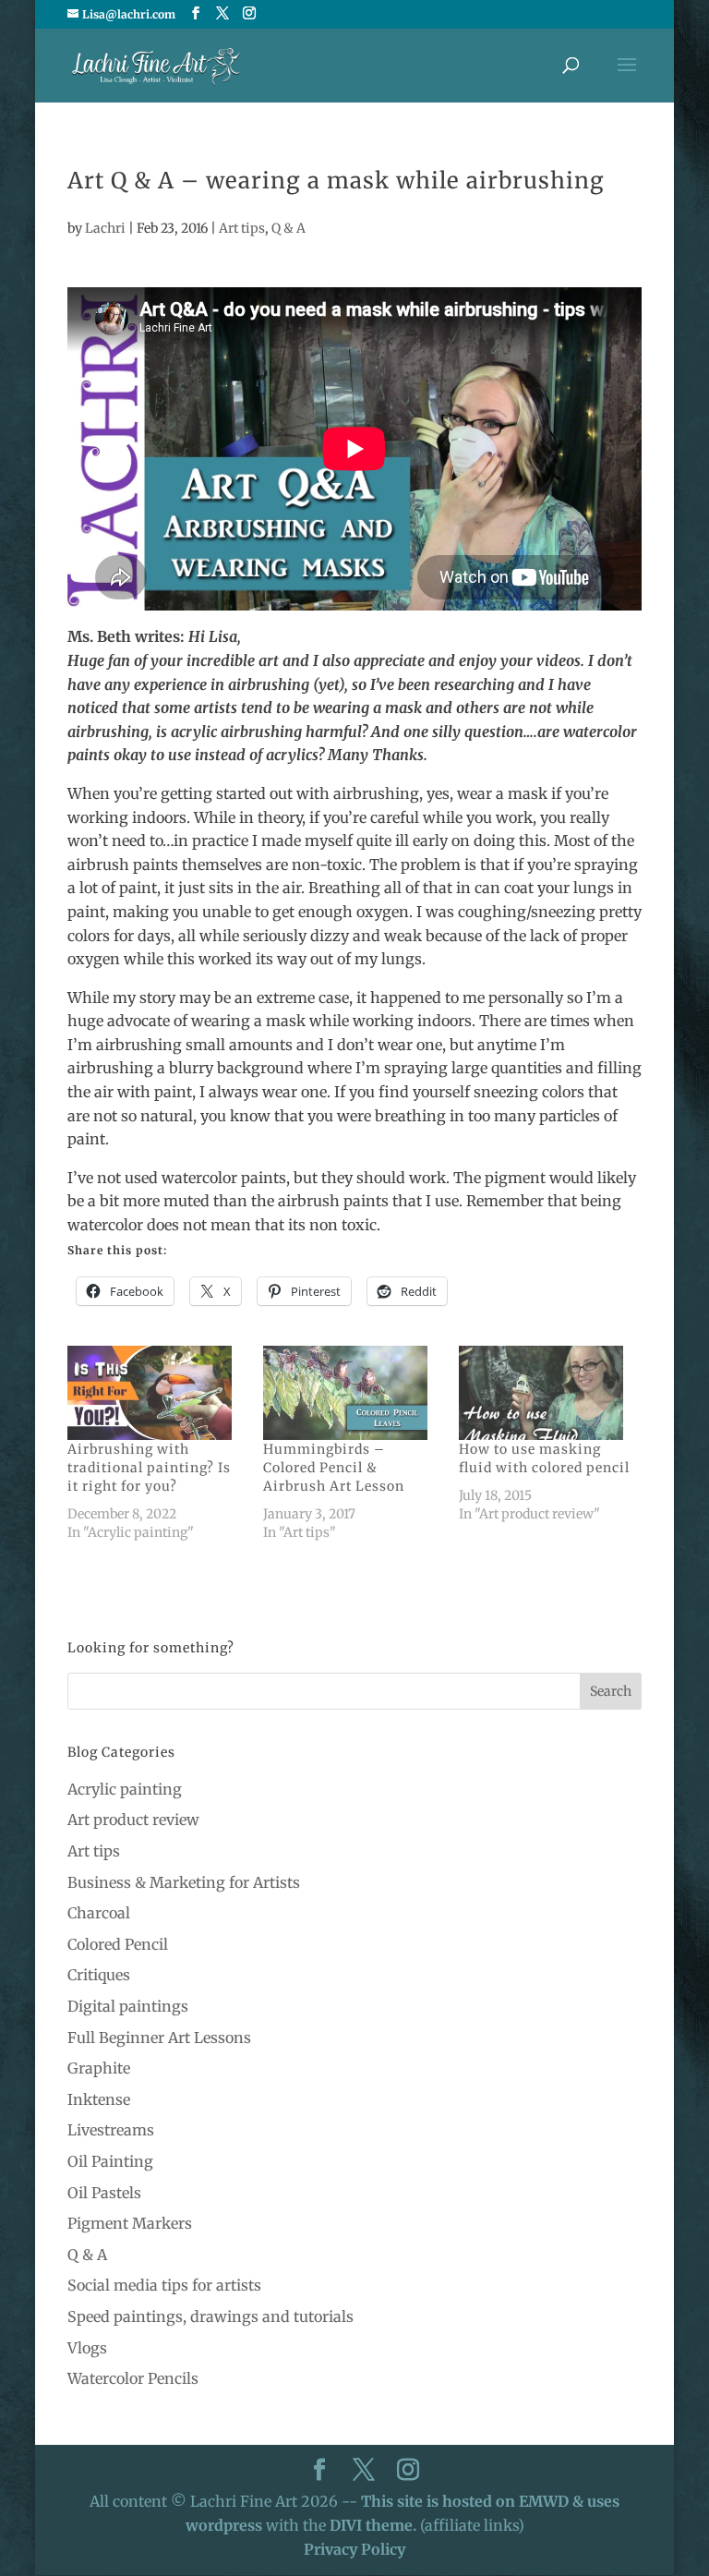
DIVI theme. (375, 2525)
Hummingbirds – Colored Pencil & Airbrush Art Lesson (334, 1468)
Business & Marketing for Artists (184, 1882)
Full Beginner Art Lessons (159, 2038)
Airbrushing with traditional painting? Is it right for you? (149, 1468)
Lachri (105, 228)
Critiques (99, 1975)
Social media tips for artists (164, 2285)
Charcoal (99, 1913)
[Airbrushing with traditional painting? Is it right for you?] (156, 1393)
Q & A (288, 228)
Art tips (242, 228)
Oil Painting (110, 2161)
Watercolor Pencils (133, 2378)
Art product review (133, 1820)
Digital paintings (128, 2006)
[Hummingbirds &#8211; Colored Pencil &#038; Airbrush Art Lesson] (352, 1393)
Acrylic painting (125, 1789)
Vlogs (87, 2348)
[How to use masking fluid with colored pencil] (547, 1393)
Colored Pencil (118, 1944)
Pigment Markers (130, 2223)
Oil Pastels (104, 2193)
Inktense (99, 2099)
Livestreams (111, 2130)
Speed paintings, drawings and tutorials (210, 2316)
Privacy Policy (354, 2549)
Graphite (99, 2068)
